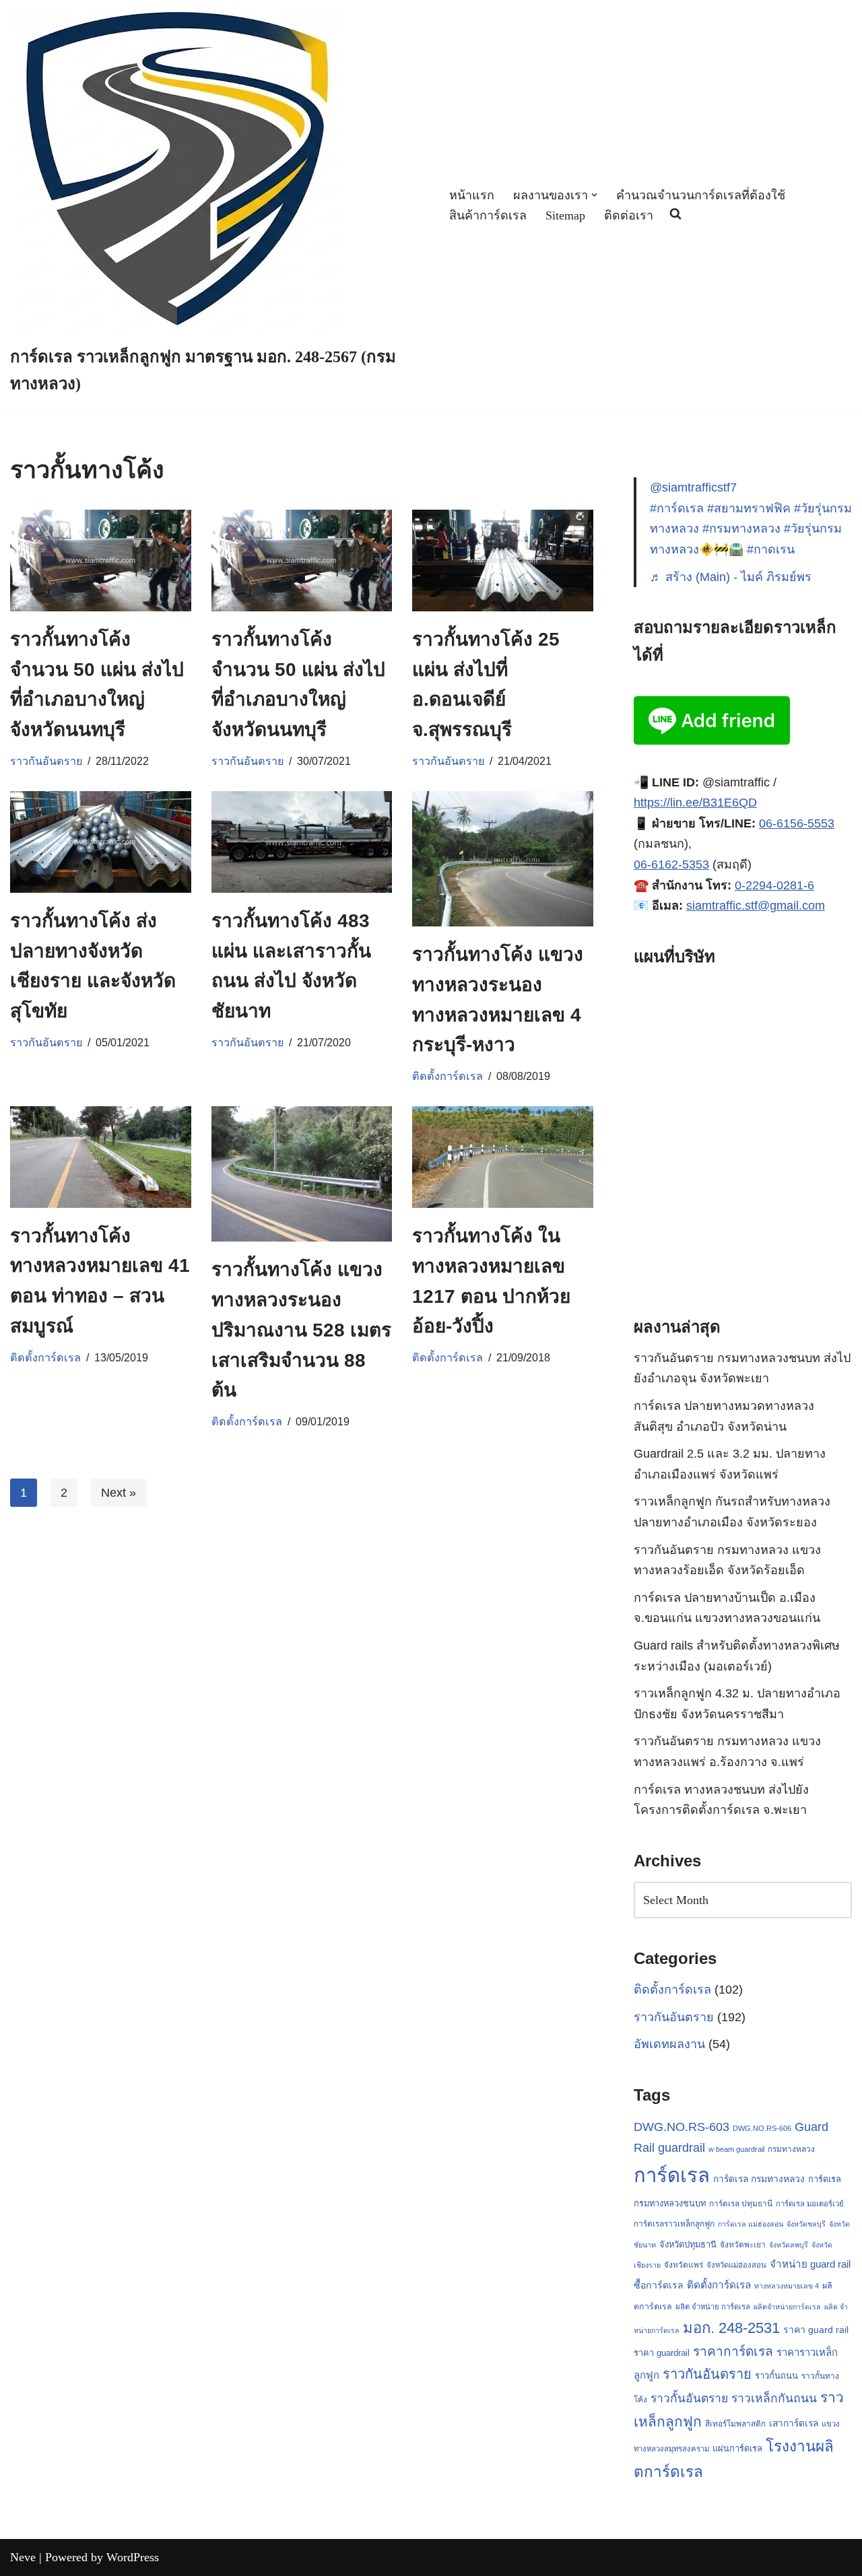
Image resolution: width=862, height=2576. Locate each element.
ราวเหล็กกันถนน (774, 2398)
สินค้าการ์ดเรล (488, 215)
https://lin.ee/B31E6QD (695, 803)
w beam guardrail (736, 2149)
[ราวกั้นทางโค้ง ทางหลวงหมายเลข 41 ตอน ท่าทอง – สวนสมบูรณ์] (101, 1157)
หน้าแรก (472, 195)
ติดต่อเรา (629, 215)
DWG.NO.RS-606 (762, 2128)
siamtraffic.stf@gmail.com (756, 906)
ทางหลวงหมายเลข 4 (787, 2286)
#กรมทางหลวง (741, 529)
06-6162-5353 (671, 865)
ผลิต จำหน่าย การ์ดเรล (713, 2307)
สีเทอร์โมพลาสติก (735, 2424)
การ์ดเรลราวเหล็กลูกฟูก (674, 2224)
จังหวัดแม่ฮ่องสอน (736, 2265)
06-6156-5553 (797, 823)
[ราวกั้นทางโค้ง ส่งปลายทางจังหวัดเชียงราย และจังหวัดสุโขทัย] (101, 842)
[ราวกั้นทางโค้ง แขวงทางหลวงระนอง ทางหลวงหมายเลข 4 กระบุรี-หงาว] (503, 859)
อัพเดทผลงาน (669, 2044)
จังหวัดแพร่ (684, 2265)
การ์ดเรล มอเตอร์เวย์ (810, 2204)
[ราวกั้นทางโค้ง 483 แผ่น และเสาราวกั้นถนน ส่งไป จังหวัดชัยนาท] (302, 842)
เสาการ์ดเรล (794, 2423)
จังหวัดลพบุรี (789, 2245)
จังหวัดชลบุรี (806, 2224)
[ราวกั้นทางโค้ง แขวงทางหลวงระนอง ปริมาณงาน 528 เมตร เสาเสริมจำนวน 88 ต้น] (302, 1174)
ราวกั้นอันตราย (689, 2398)
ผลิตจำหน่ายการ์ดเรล (787, 2307)
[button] (594, 195)
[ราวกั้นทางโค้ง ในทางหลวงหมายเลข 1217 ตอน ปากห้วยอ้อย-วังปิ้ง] (503, 1157)
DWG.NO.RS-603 (682, 2127)
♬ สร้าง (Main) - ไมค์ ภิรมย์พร (731, 577)
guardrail (682, 2147)
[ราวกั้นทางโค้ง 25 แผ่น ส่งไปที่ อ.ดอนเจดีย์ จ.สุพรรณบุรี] (503, 561)
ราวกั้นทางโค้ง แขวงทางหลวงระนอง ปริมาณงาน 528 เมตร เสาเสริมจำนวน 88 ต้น (301, 1330)
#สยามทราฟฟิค (749, 508)
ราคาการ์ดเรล (733, 2351)
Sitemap (565, 215)
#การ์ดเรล (677, 508)
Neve (23, 2557)
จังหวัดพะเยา (743, 2245)
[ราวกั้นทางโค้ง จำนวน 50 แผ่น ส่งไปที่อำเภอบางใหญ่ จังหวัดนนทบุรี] (101, 561)
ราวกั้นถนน (776, 2376)
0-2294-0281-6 (774, 885)
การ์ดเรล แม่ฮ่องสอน (751, 2224)
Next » (119, 1493)
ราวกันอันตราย (46, 761)
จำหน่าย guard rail (810, 2264)
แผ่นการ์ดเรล (737, 2448)
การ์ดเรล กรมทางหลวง (759, 2179)
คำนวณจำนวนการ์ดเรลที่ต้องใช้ (701, 195)
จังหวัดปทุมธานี (688, 2244)
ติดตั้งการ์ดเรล (447, 1076)
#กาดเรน (771, 549)
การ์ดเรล (672, 2175)
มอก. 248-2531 (731, 2328)
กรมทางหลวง (791, 2149)
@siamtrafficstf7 (693, 487)
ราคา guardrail (662, 2353)
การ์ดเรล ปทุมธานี (741, 2204)
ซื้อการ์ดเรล (659, 2285)
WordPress (133, 2557)
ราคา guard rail (816, 2330)
